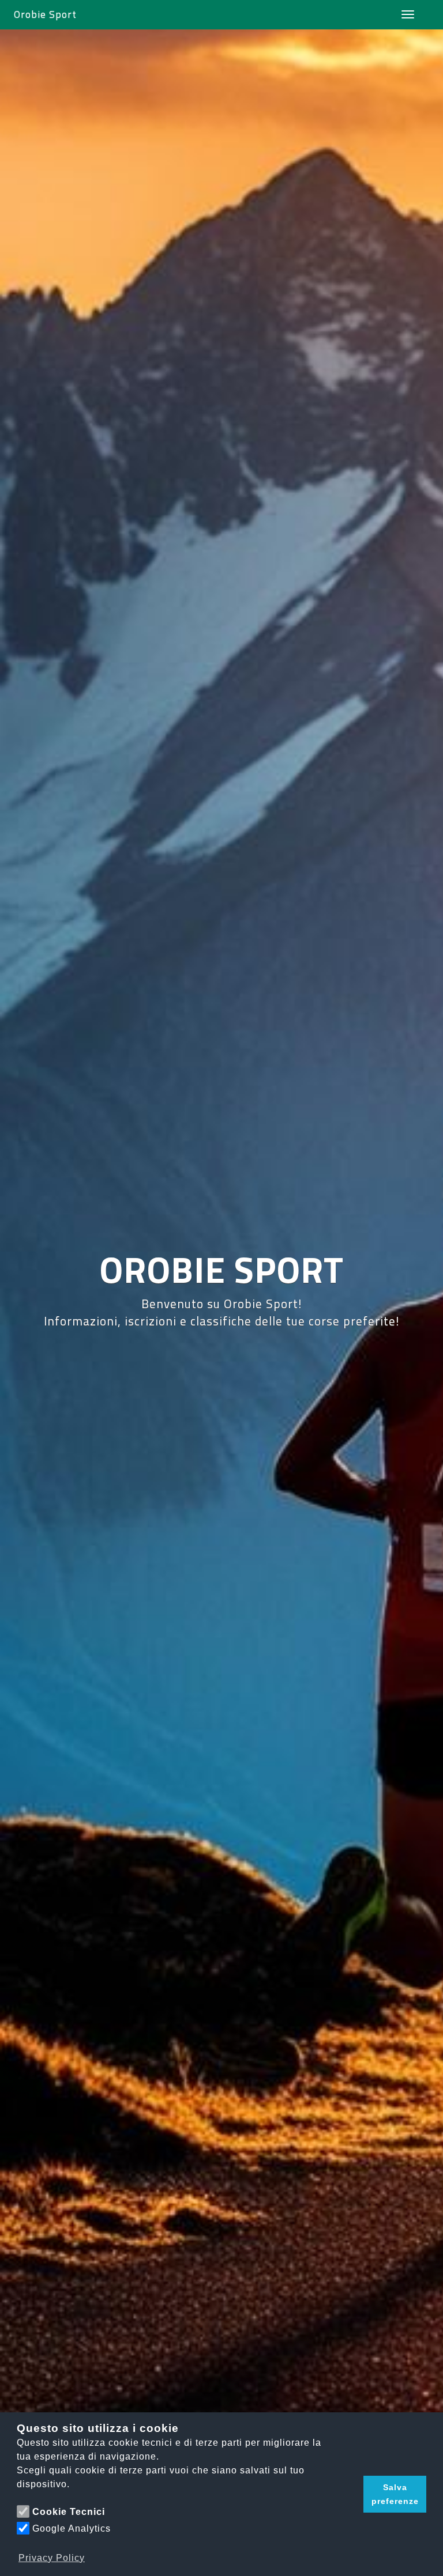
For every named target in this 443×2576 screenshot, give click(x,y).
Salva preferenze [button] (395, 2494)
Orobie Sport (45, 14)
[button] (352, 2494)
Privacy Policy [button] (52, 2558)
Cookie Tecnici (69, 2512)
